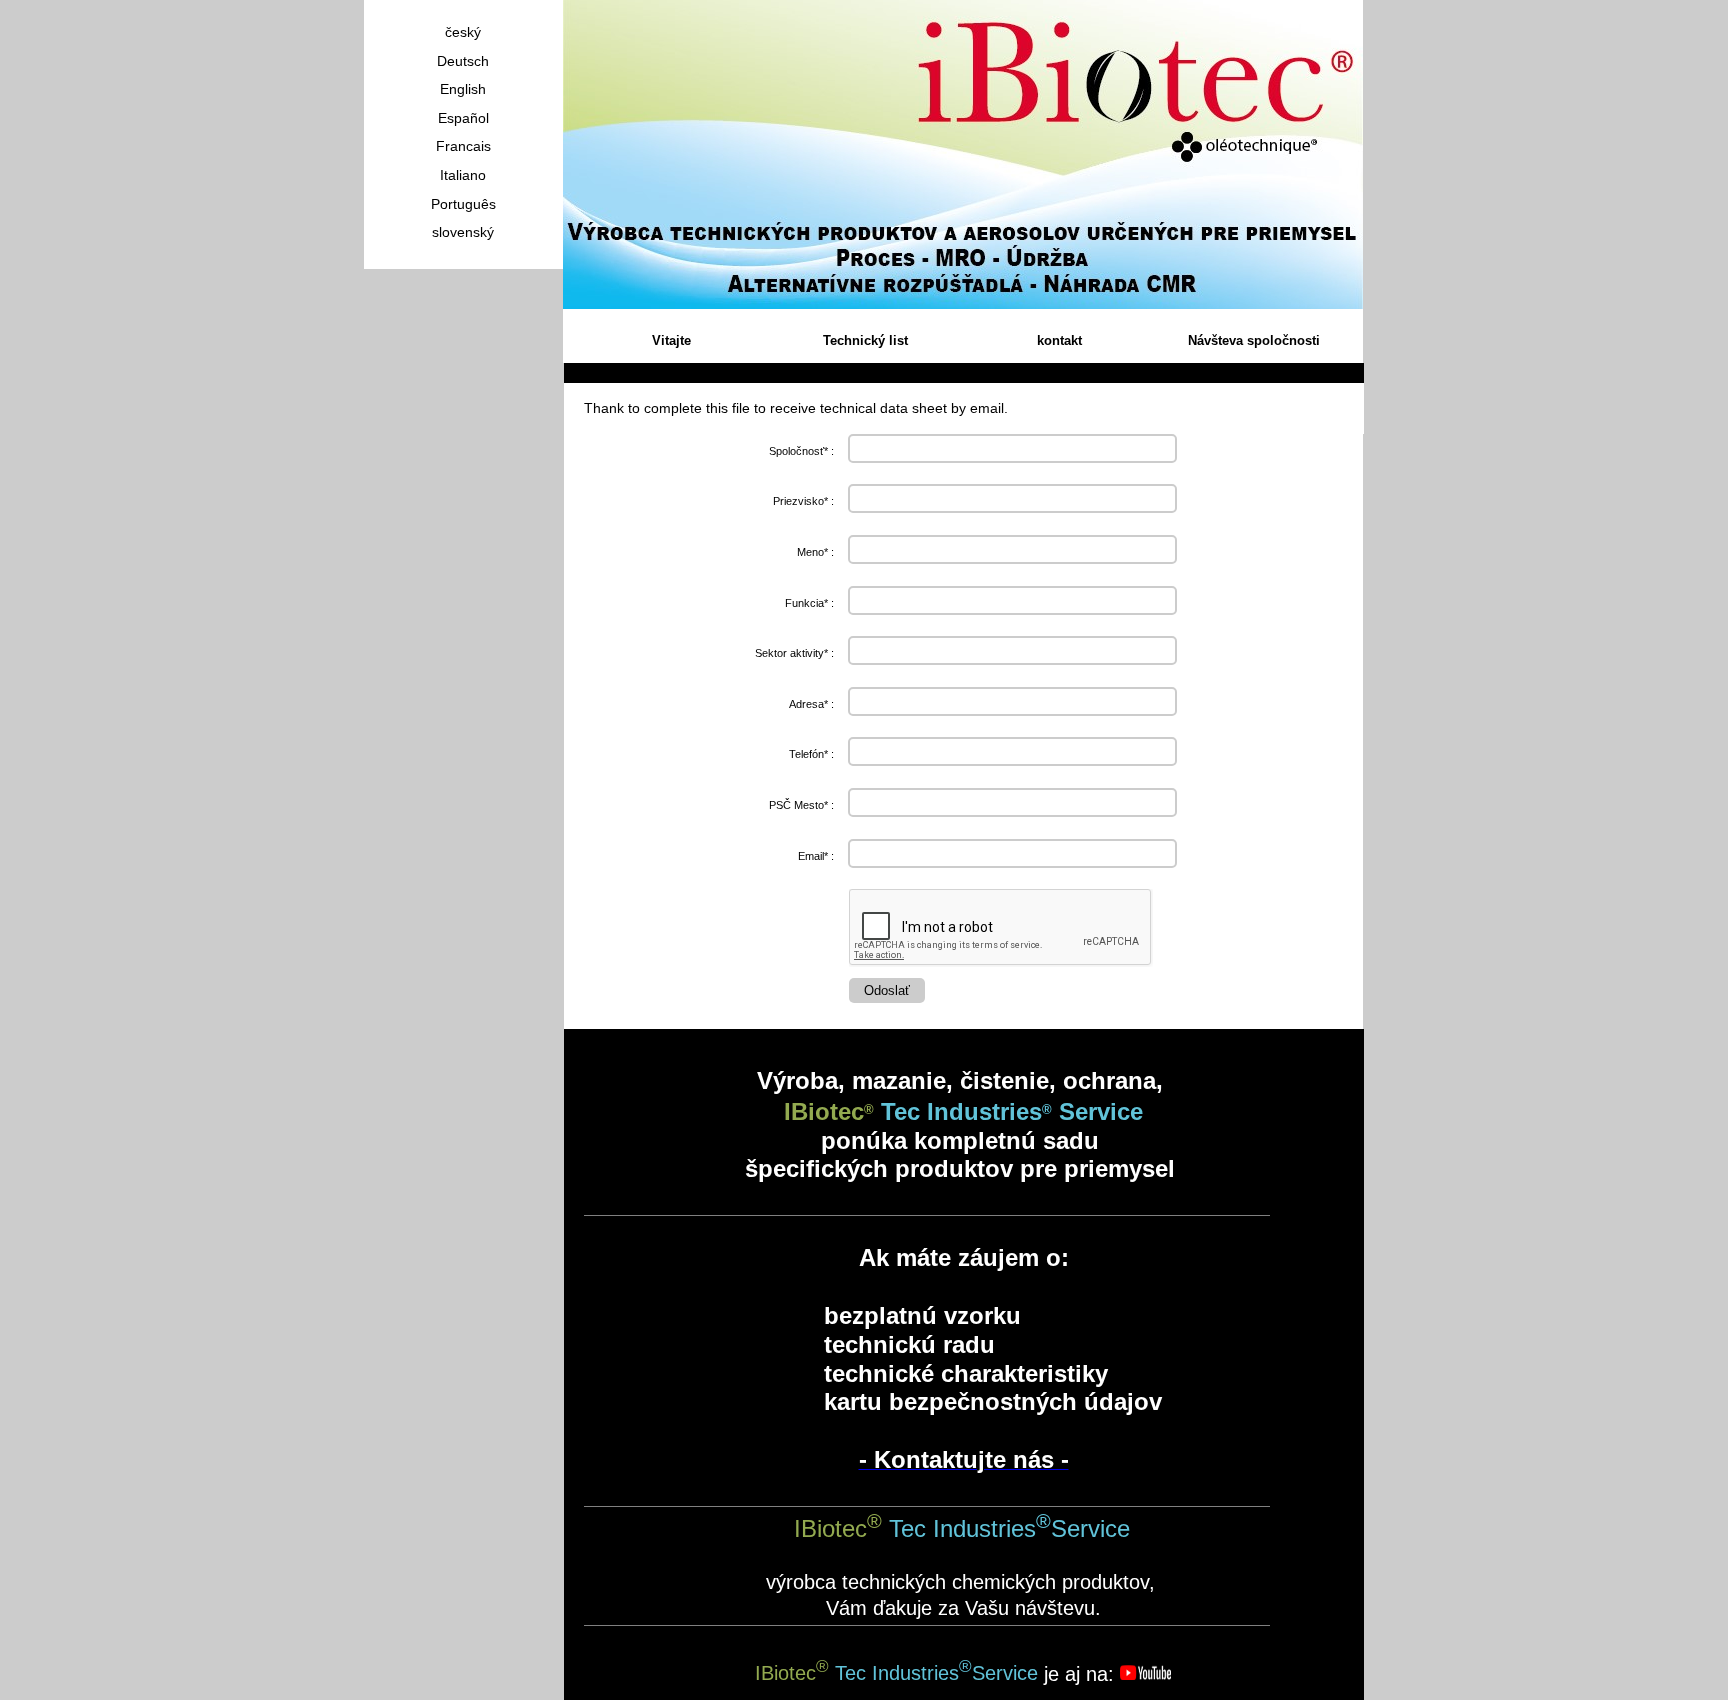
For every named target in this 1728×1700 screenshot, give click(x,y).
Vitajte (671, 340)
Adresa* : (811, 704)
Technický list (865, 340)
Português (463, 204)
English (463, 89)
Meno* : (815, 552)
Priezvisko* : (803, 501)
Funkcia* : (809, 603)
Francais (463, 146)
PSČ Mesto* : (801, 805)
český (463, 32)
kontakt (1059, 340)
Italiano (463, 175)
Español (463, 118)
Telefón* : (811, 754)
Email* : (816, 856)
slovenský (463, 232)
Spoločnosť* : (801, 451)
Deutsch (463, 61)
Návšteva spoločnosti (1254, 340)
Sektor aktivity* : (794, 653)
